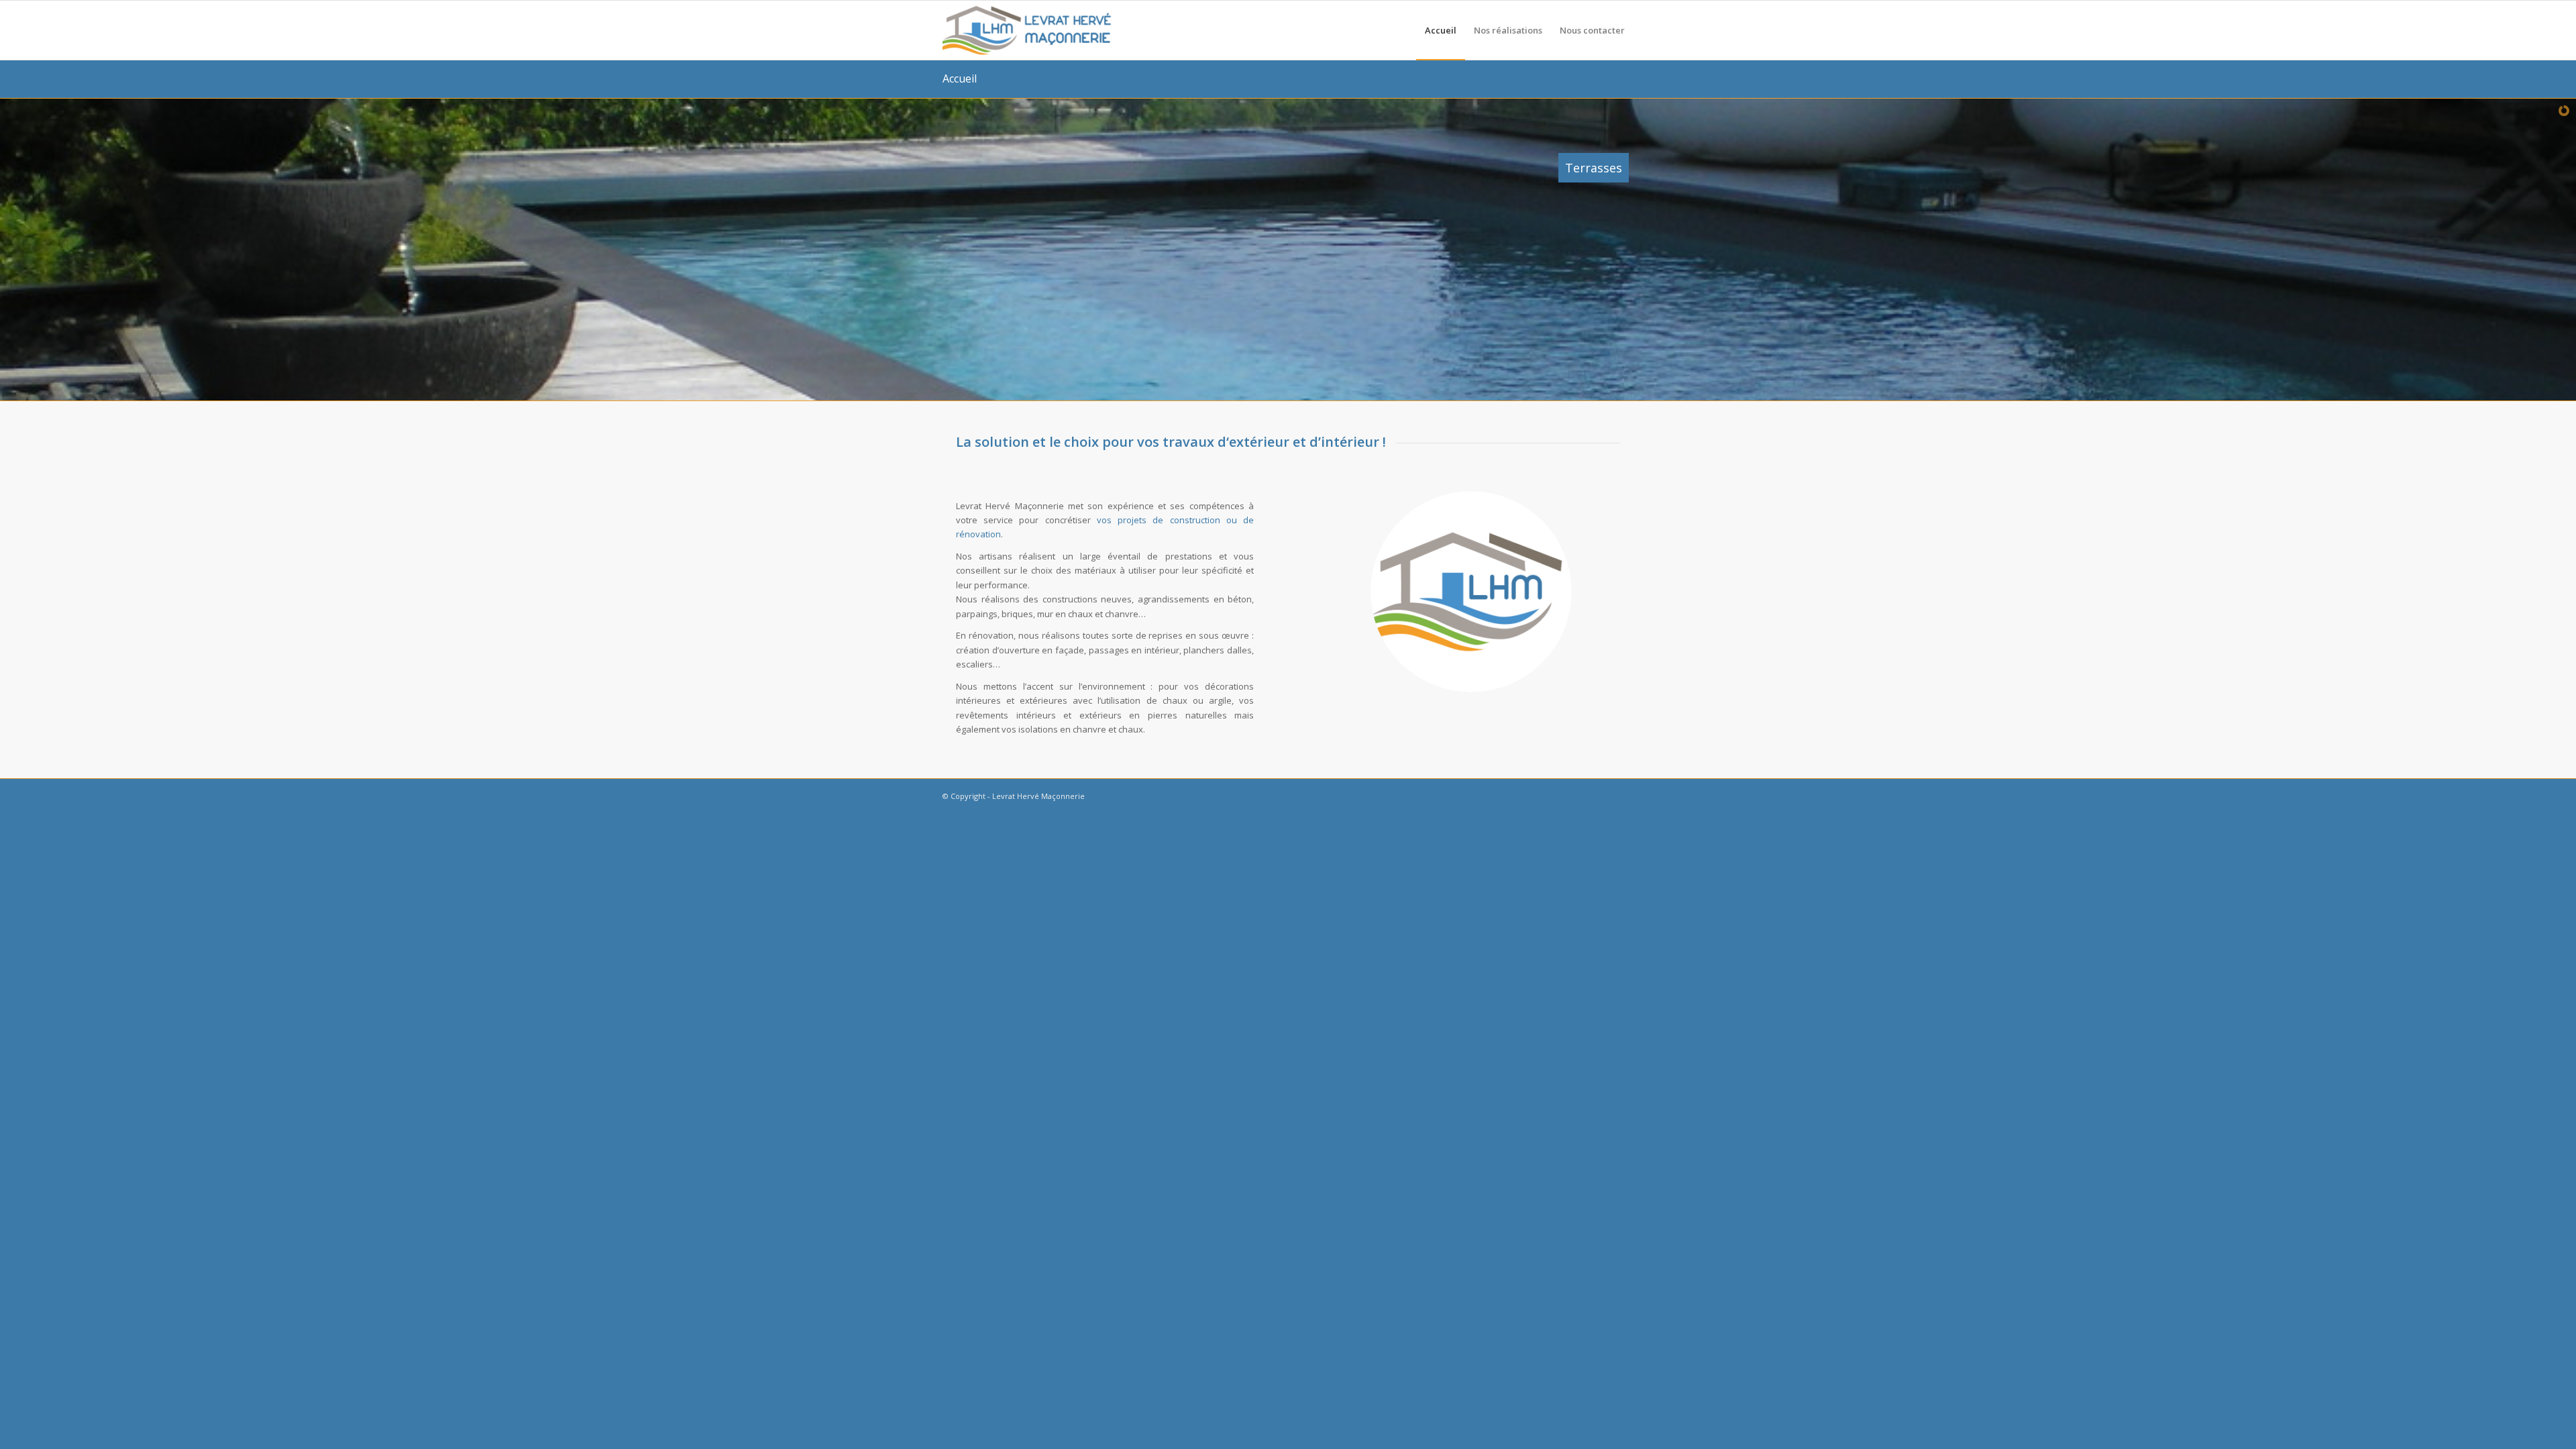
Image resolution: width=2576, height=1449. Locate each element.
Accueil (960, 78)
